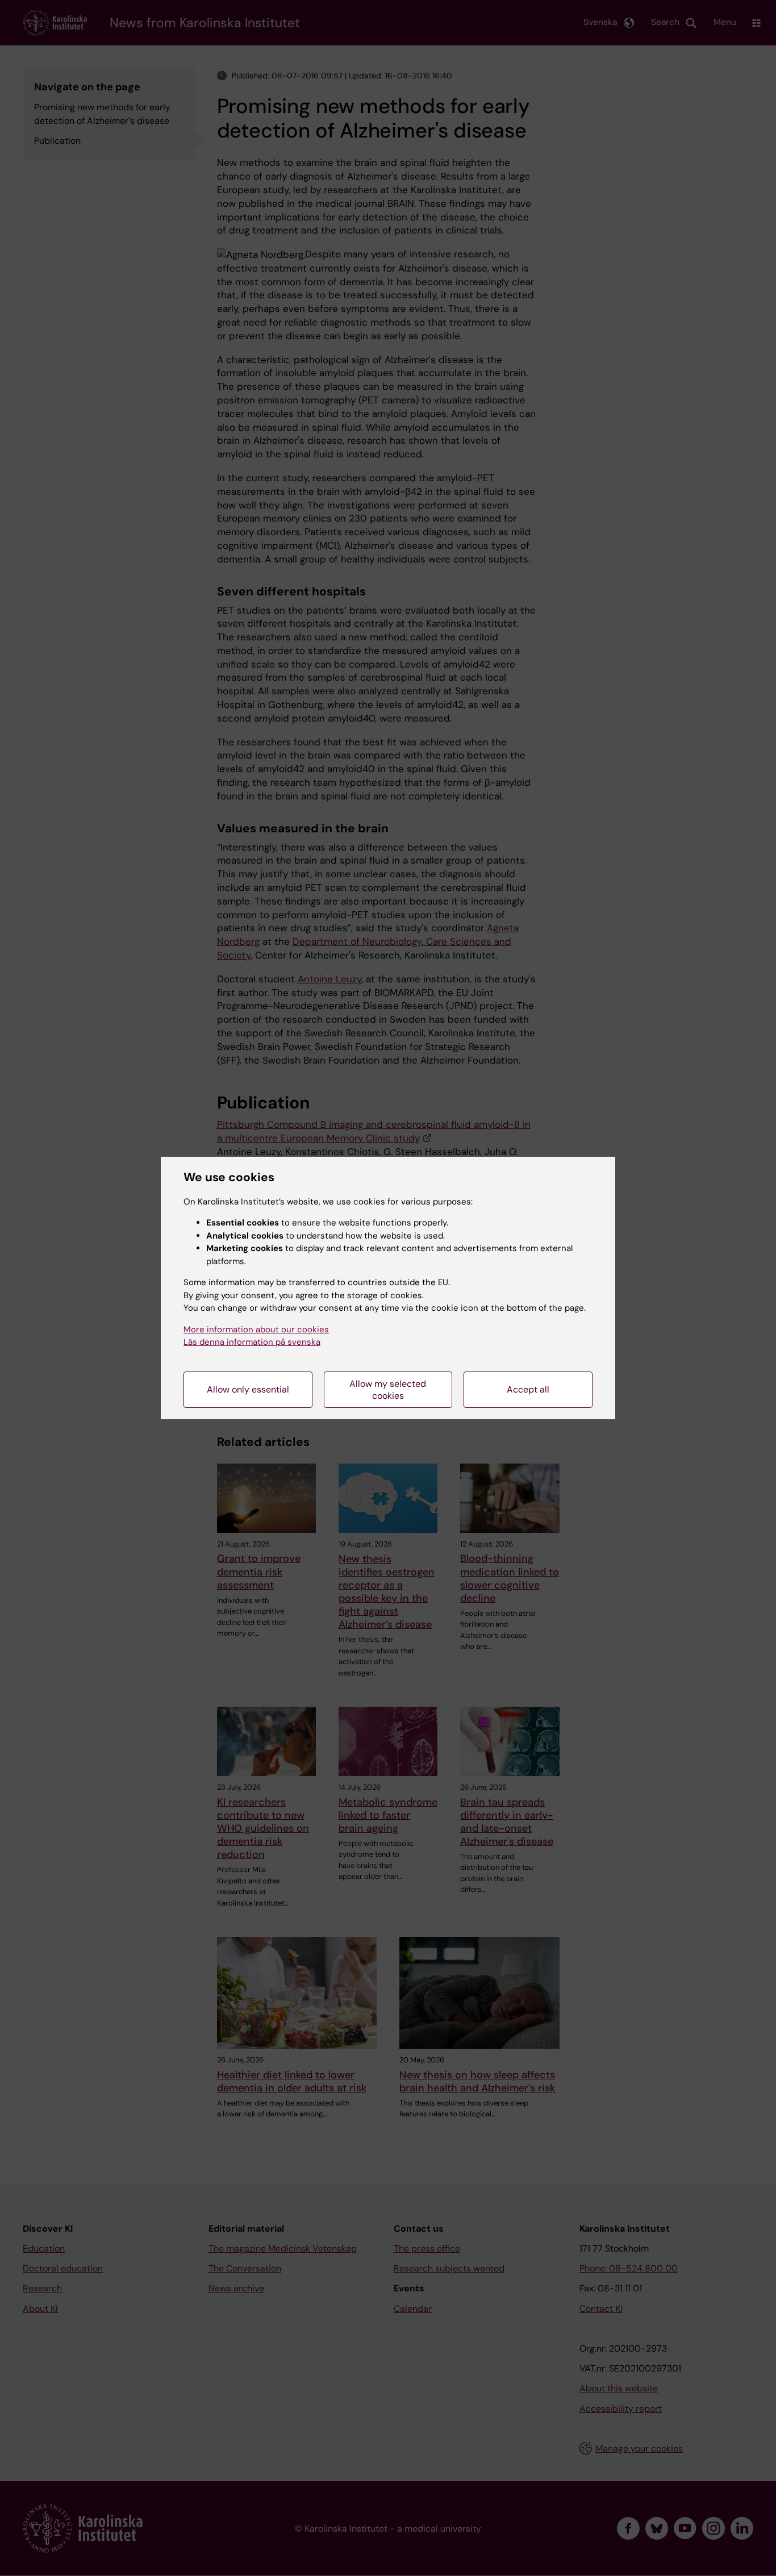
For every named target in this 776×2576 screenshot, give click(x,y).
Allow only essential (248, 1389)
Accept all (528, 1389)
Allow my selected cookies (388, 1390)
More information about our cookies (256, 1329)
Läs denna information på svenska (252, 1342)
